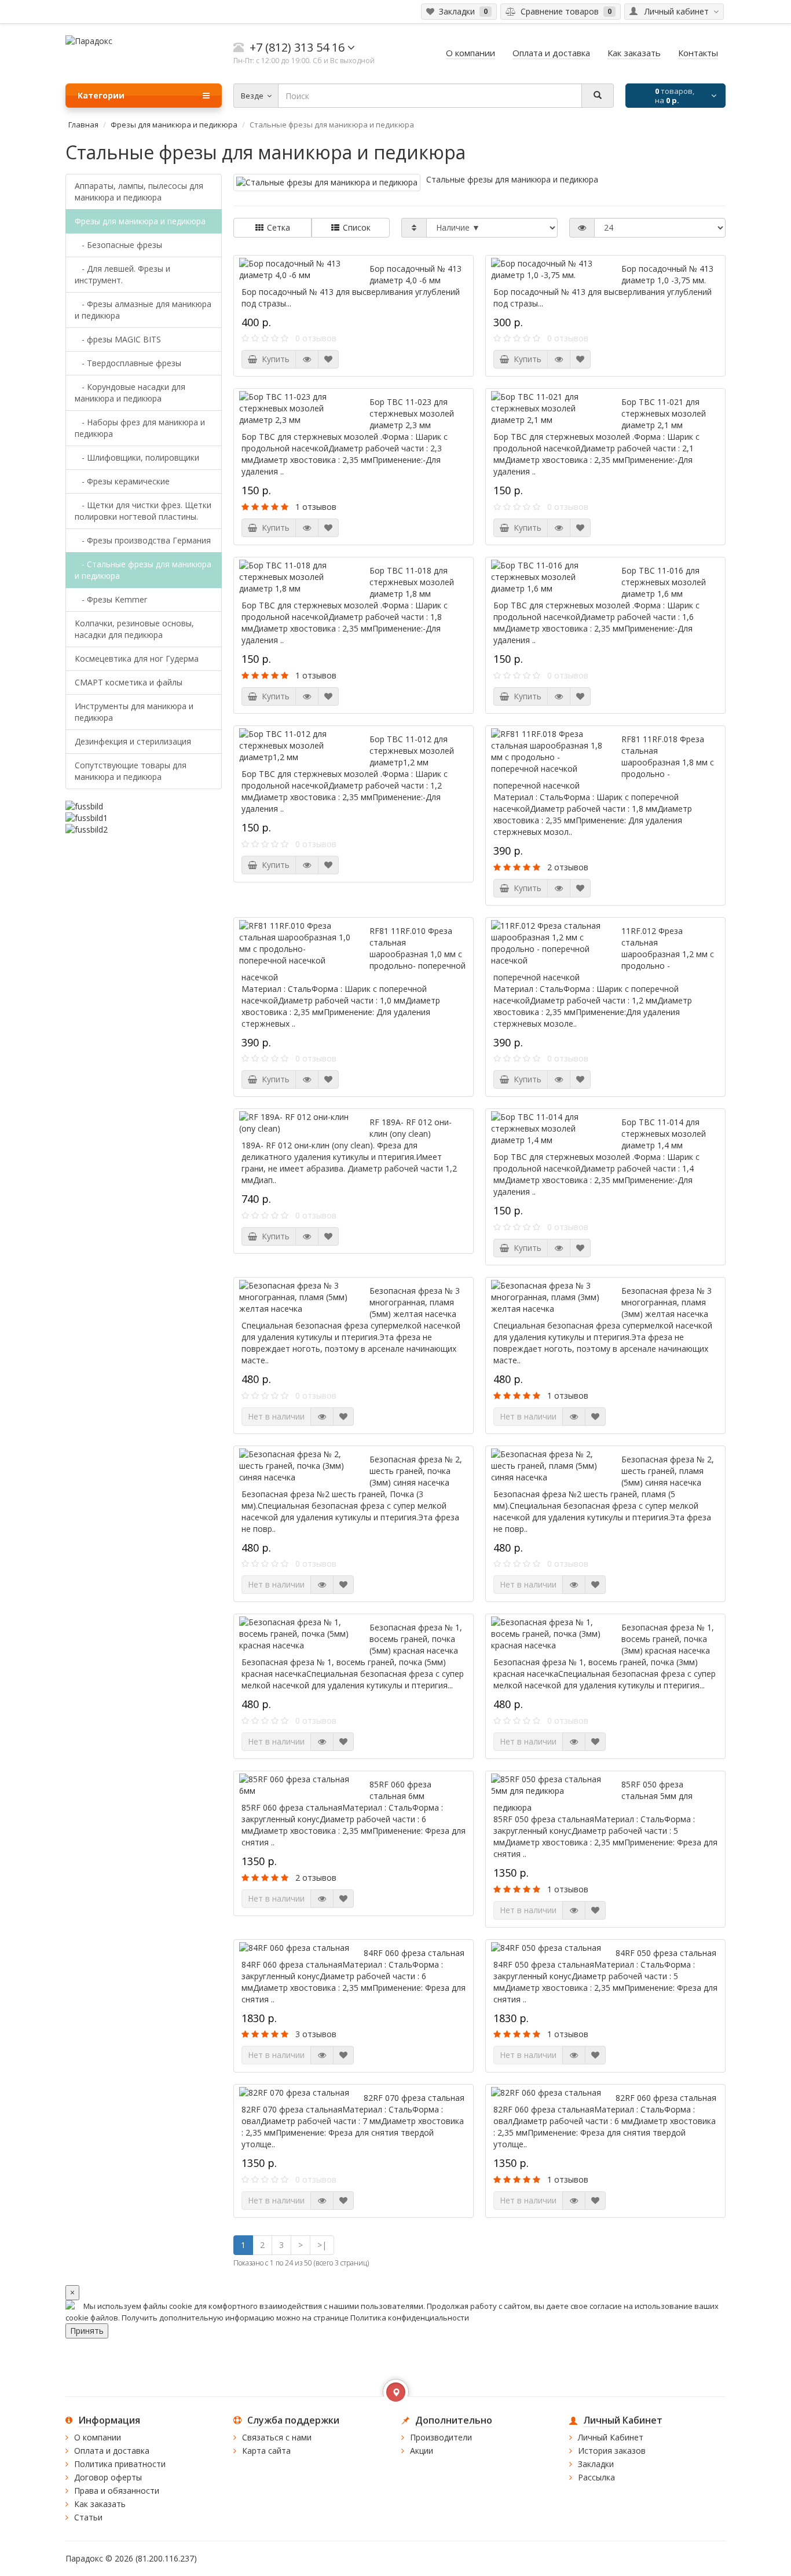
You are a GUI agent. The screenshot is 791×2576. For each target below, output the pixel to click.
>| (322, 2245)
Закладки (596, 2464)
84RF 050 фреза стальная (666, 1953)
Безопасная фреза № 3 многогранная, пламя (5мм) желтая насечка (415, 1302)
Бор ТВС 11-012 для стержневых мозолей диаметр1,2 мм (412, 751)
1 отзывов (316, 507)
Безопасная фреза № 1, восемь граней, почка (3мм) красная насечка (668, 1639)
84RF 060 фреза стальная (414, 1953)
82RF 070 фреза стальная (414, 2098)
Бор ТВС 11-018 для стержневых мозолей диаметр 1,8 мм (412, 582)
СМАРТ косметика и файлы (129, 682)
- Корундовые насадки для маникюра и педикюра (130, 393)
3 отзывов (316, 2034)
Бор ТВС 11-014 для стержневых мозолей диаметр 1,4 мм (664, 1134)
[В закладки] (328, 359)
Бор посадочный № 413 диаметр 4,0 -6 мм (415, 274)
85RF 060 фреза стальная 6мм (400, 1790)
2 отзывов (568, 867)
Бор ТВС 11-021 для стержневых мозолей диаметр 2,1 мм (664, 413)
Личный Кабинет (611, 2437)
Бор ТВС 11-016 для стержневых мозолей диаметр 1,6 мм (664, 582)
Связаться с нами (277, 2437)
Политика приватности (120, 2464)
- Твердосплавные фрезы (128, 363)
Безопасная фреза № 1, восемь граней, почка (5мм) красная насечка (416, 1639)
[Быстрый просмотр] (307, 359)
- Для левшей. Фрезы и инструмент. (122, 274)
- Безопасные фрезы (118, 245)
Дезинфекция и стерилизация (133, 741)
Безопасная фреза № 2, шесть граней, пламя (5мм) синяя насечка (668, 1471)
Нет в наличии (276, 1416)
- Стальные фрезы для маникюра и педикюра (143, 570)
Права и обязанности (117, 2491)
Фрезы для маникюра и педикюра (174, 125)
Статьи (88, 2517)
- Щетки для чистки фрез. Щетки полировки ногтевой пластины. (143, 511)
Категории (101, 95)
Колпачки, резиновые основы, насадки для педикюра (134, 629)
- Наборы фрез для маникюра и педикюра (140, 428)
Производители (441, 2437)
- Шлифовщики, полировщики (137, 457)
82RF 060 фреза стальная (666, 2098)
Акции (422, 2451)
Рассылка (596, 2477)
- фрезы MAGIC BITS (118, 339)
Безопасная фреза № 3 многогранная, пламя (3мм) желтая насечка (667, 1302)
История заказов (612, 2451)
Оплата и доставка (112, 2451)
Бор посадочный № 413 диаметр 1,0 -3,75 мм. (667, 274)
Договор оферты (108, 2477)
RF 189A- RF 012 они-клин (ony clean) (411, 1128)
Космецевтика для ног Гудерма (137, 658)
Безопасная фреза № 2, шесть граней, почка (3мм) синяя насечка (416, 1471)
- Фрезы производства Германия (143, 540)
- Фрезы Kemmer (111, 599)
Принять (87, 2331)
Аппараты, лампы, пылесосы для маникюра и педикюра (139, 191)
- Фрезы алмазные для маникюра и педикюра (143, 310)
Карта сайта (266, 2451)
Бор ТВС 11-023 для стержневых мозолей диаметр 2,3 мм (412, 413)
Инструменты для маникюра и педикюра (134, 712)
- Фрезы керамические (122, 481)
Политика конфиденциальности (410, 2318)
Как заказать (100, 2504)
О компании (98, 2437)
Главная (83, 125)
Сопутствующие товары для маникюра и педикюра (131, 771)
